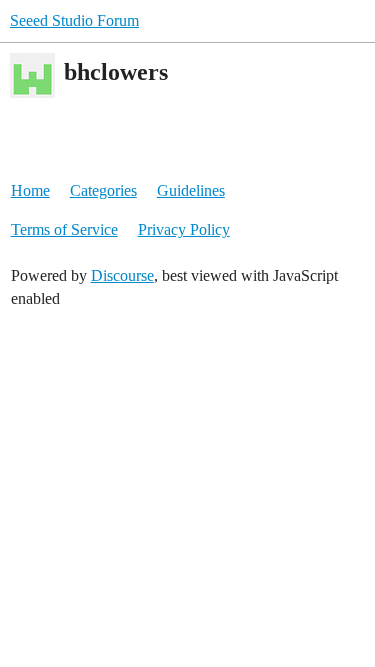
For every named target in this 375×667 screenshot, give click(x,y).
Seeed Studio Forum (74, 20)
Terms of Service (64, 229)
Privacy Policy (184, 229)
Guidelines (191, 190)
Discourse (122, 275)
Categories (103, 190)
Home (30, 190)
